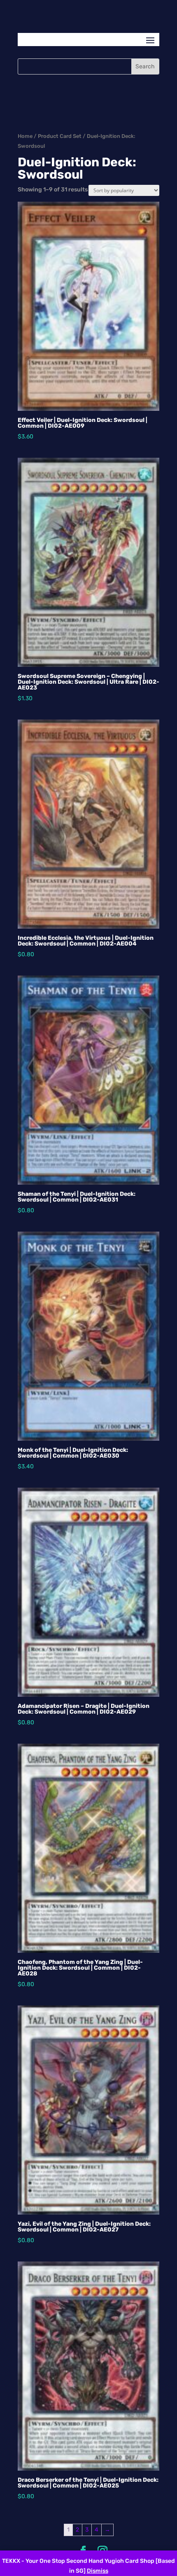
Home (25, 136)
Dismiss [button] (98, 2571)
